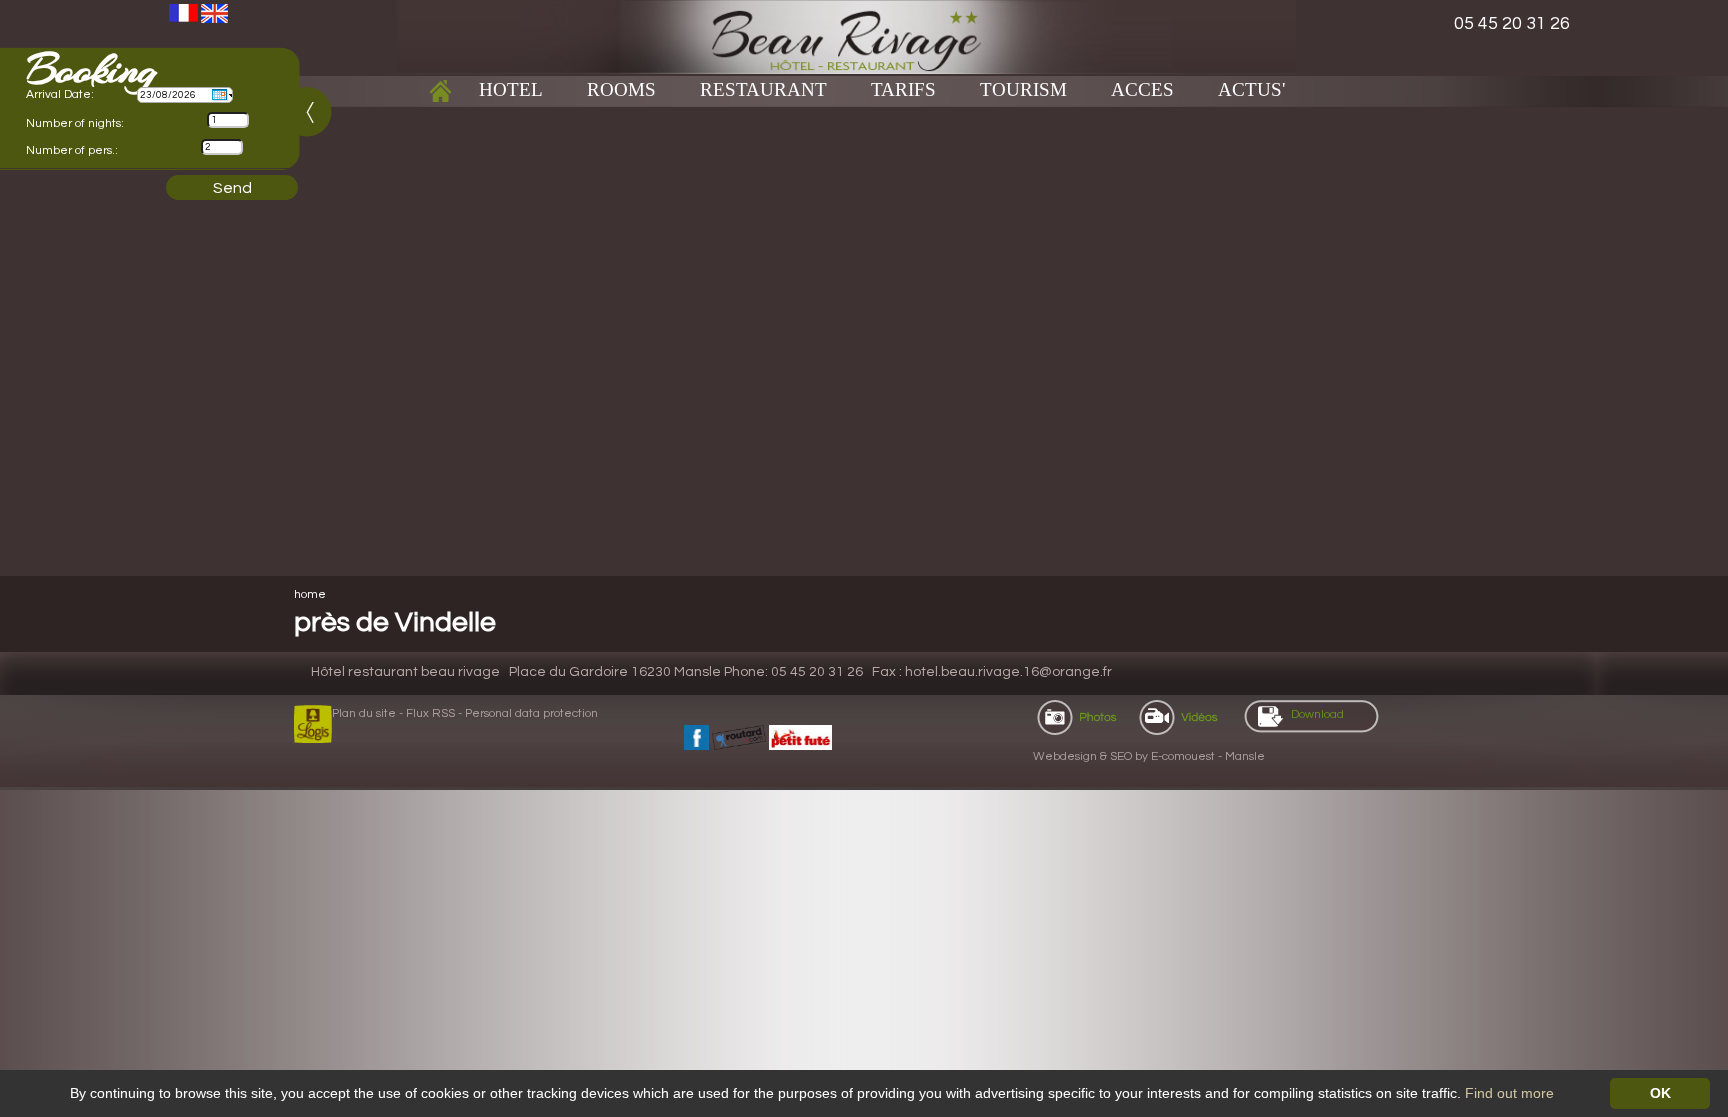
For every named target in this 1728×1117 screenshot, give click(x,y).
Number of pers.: (72, 150)
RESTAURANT (763, 89)
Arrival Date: (60, 94)
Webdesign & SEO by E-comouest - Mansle (1149, 756)
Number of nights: (75, 123)
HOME (310, 594)
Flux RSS (430, 713)
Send (232, 188)
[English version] (214, 12)
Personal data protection (531, 713)
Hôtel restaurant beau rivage (405, 672)
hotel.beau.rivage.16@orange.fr (1008, 672)
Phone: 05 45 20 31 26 (793, 672)
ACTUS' (1251, 89)
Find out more (1509, 1093)
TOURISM (1023, 89)
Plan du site (364, 713)
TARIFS (903, 89)
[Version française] (183, 12)
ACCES (1142, 89)
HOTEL (511, 89)
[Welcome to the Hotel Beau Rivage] (846, 36)
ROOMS (621, 89)
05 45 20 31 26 (1512, 23)
